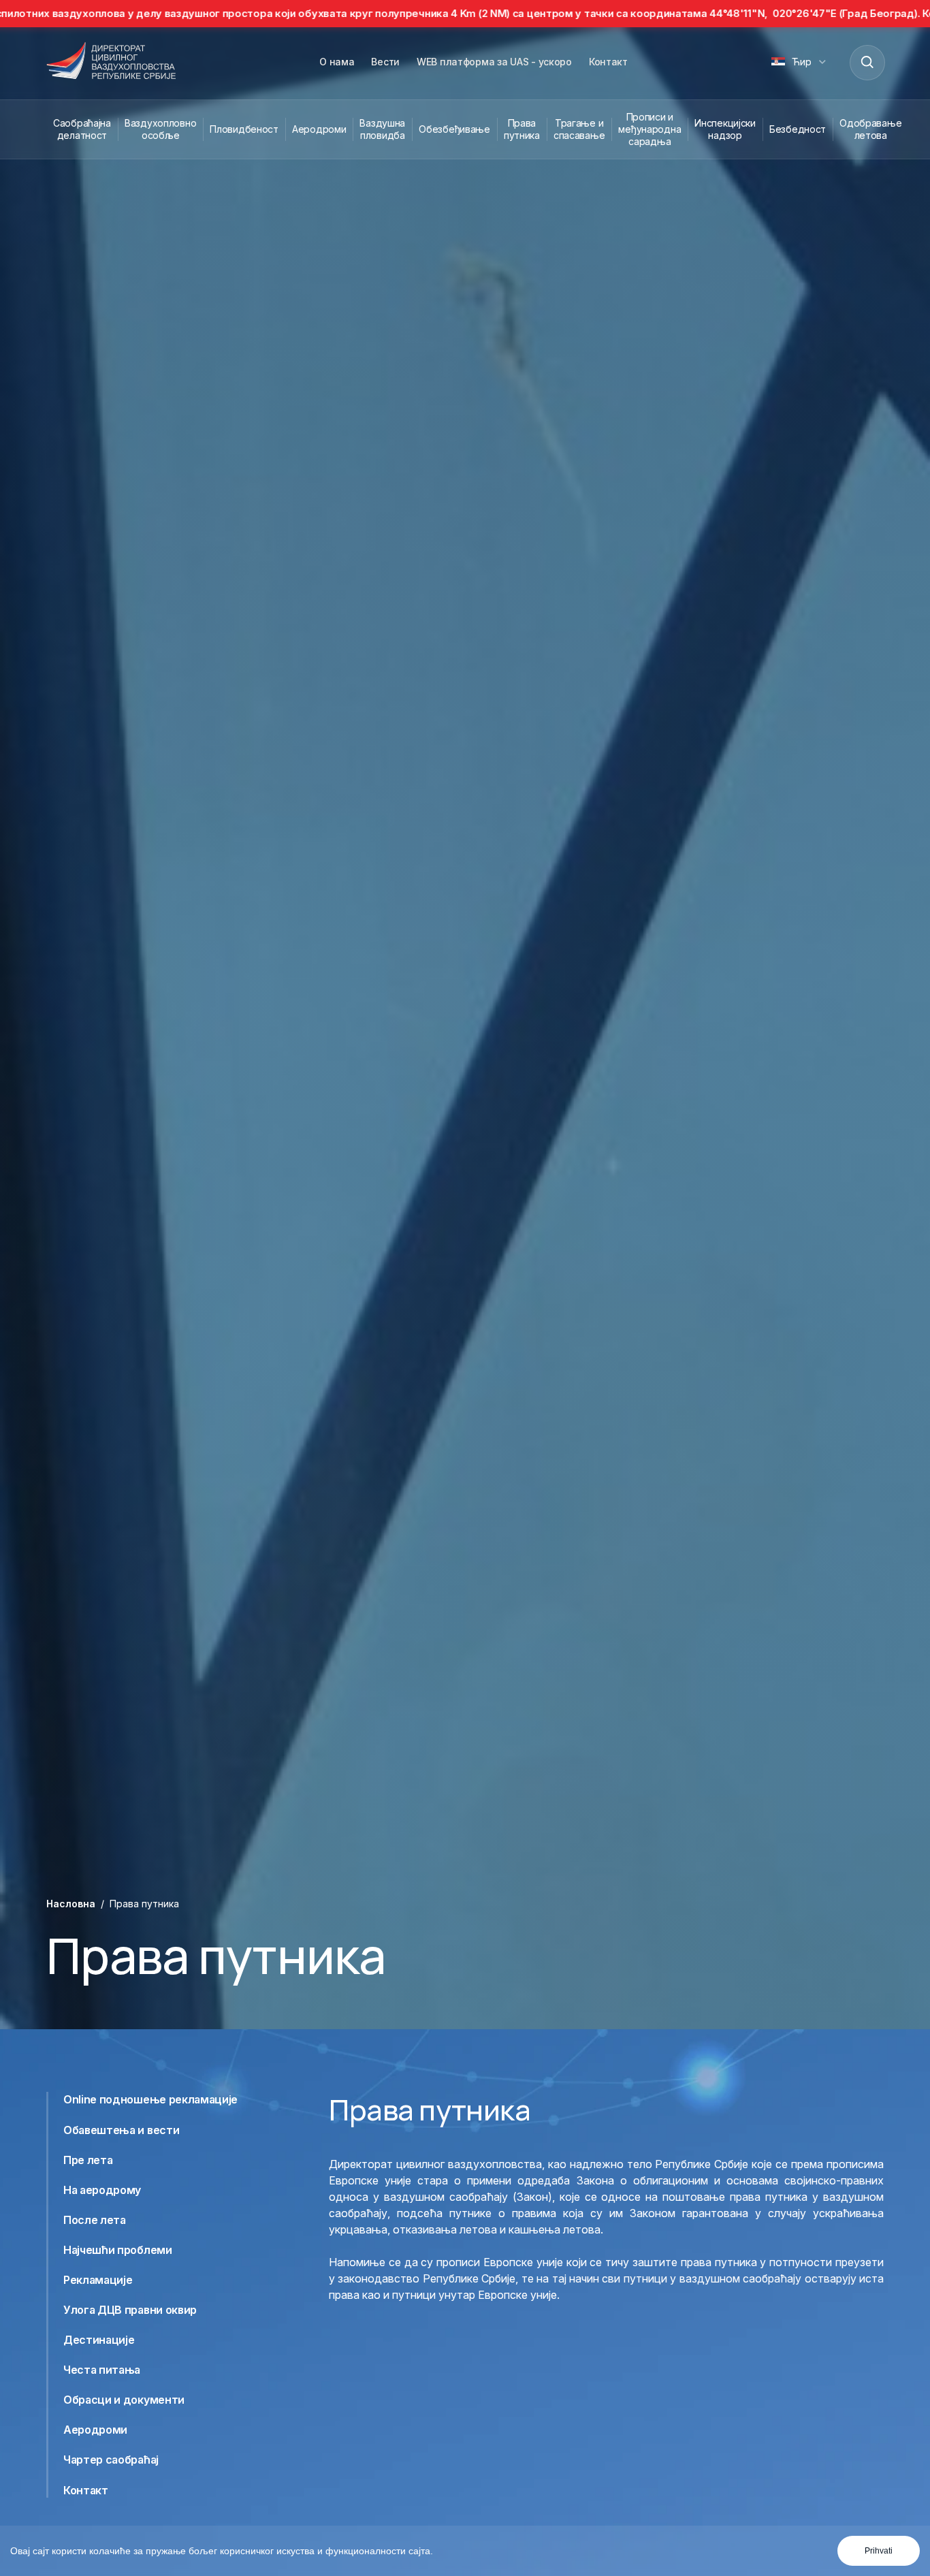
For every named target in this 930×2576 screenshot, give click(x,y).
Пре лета (88, 2159)
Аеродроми (319, 129)
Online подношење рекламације (150, 2099)
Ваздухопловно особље (160, 129)
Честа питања (102, 2370)
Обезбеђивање (454, 129)
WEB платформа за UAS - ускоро (494, 62)
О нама (337, 62)
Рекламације (98, 2280)
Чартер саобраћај (111, 2460)
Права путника (522, 129)
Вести (385, 62)
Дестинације (99, 2340)
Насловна (71, 1904)
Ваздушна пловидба (382, 129)
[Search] (867, 62)
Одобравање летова (870, 129)
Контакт (608, 62)
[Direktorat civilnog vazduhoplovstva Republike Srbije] (111, 62)
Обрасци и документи (124, 2400)
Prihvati (879, 2551)
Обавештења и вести (121, 2129)
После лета (95, 2220)
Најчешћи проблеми (118, 2250)
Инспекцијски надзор (725, 129)
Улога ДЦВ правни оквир (130, 2310)
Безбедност (798, 129)
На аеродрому (102, 2189)
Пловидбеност (244, 129)
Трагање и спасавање (579, 129)
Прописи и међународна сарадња (650, 129)
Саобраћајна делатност (82, 129)
